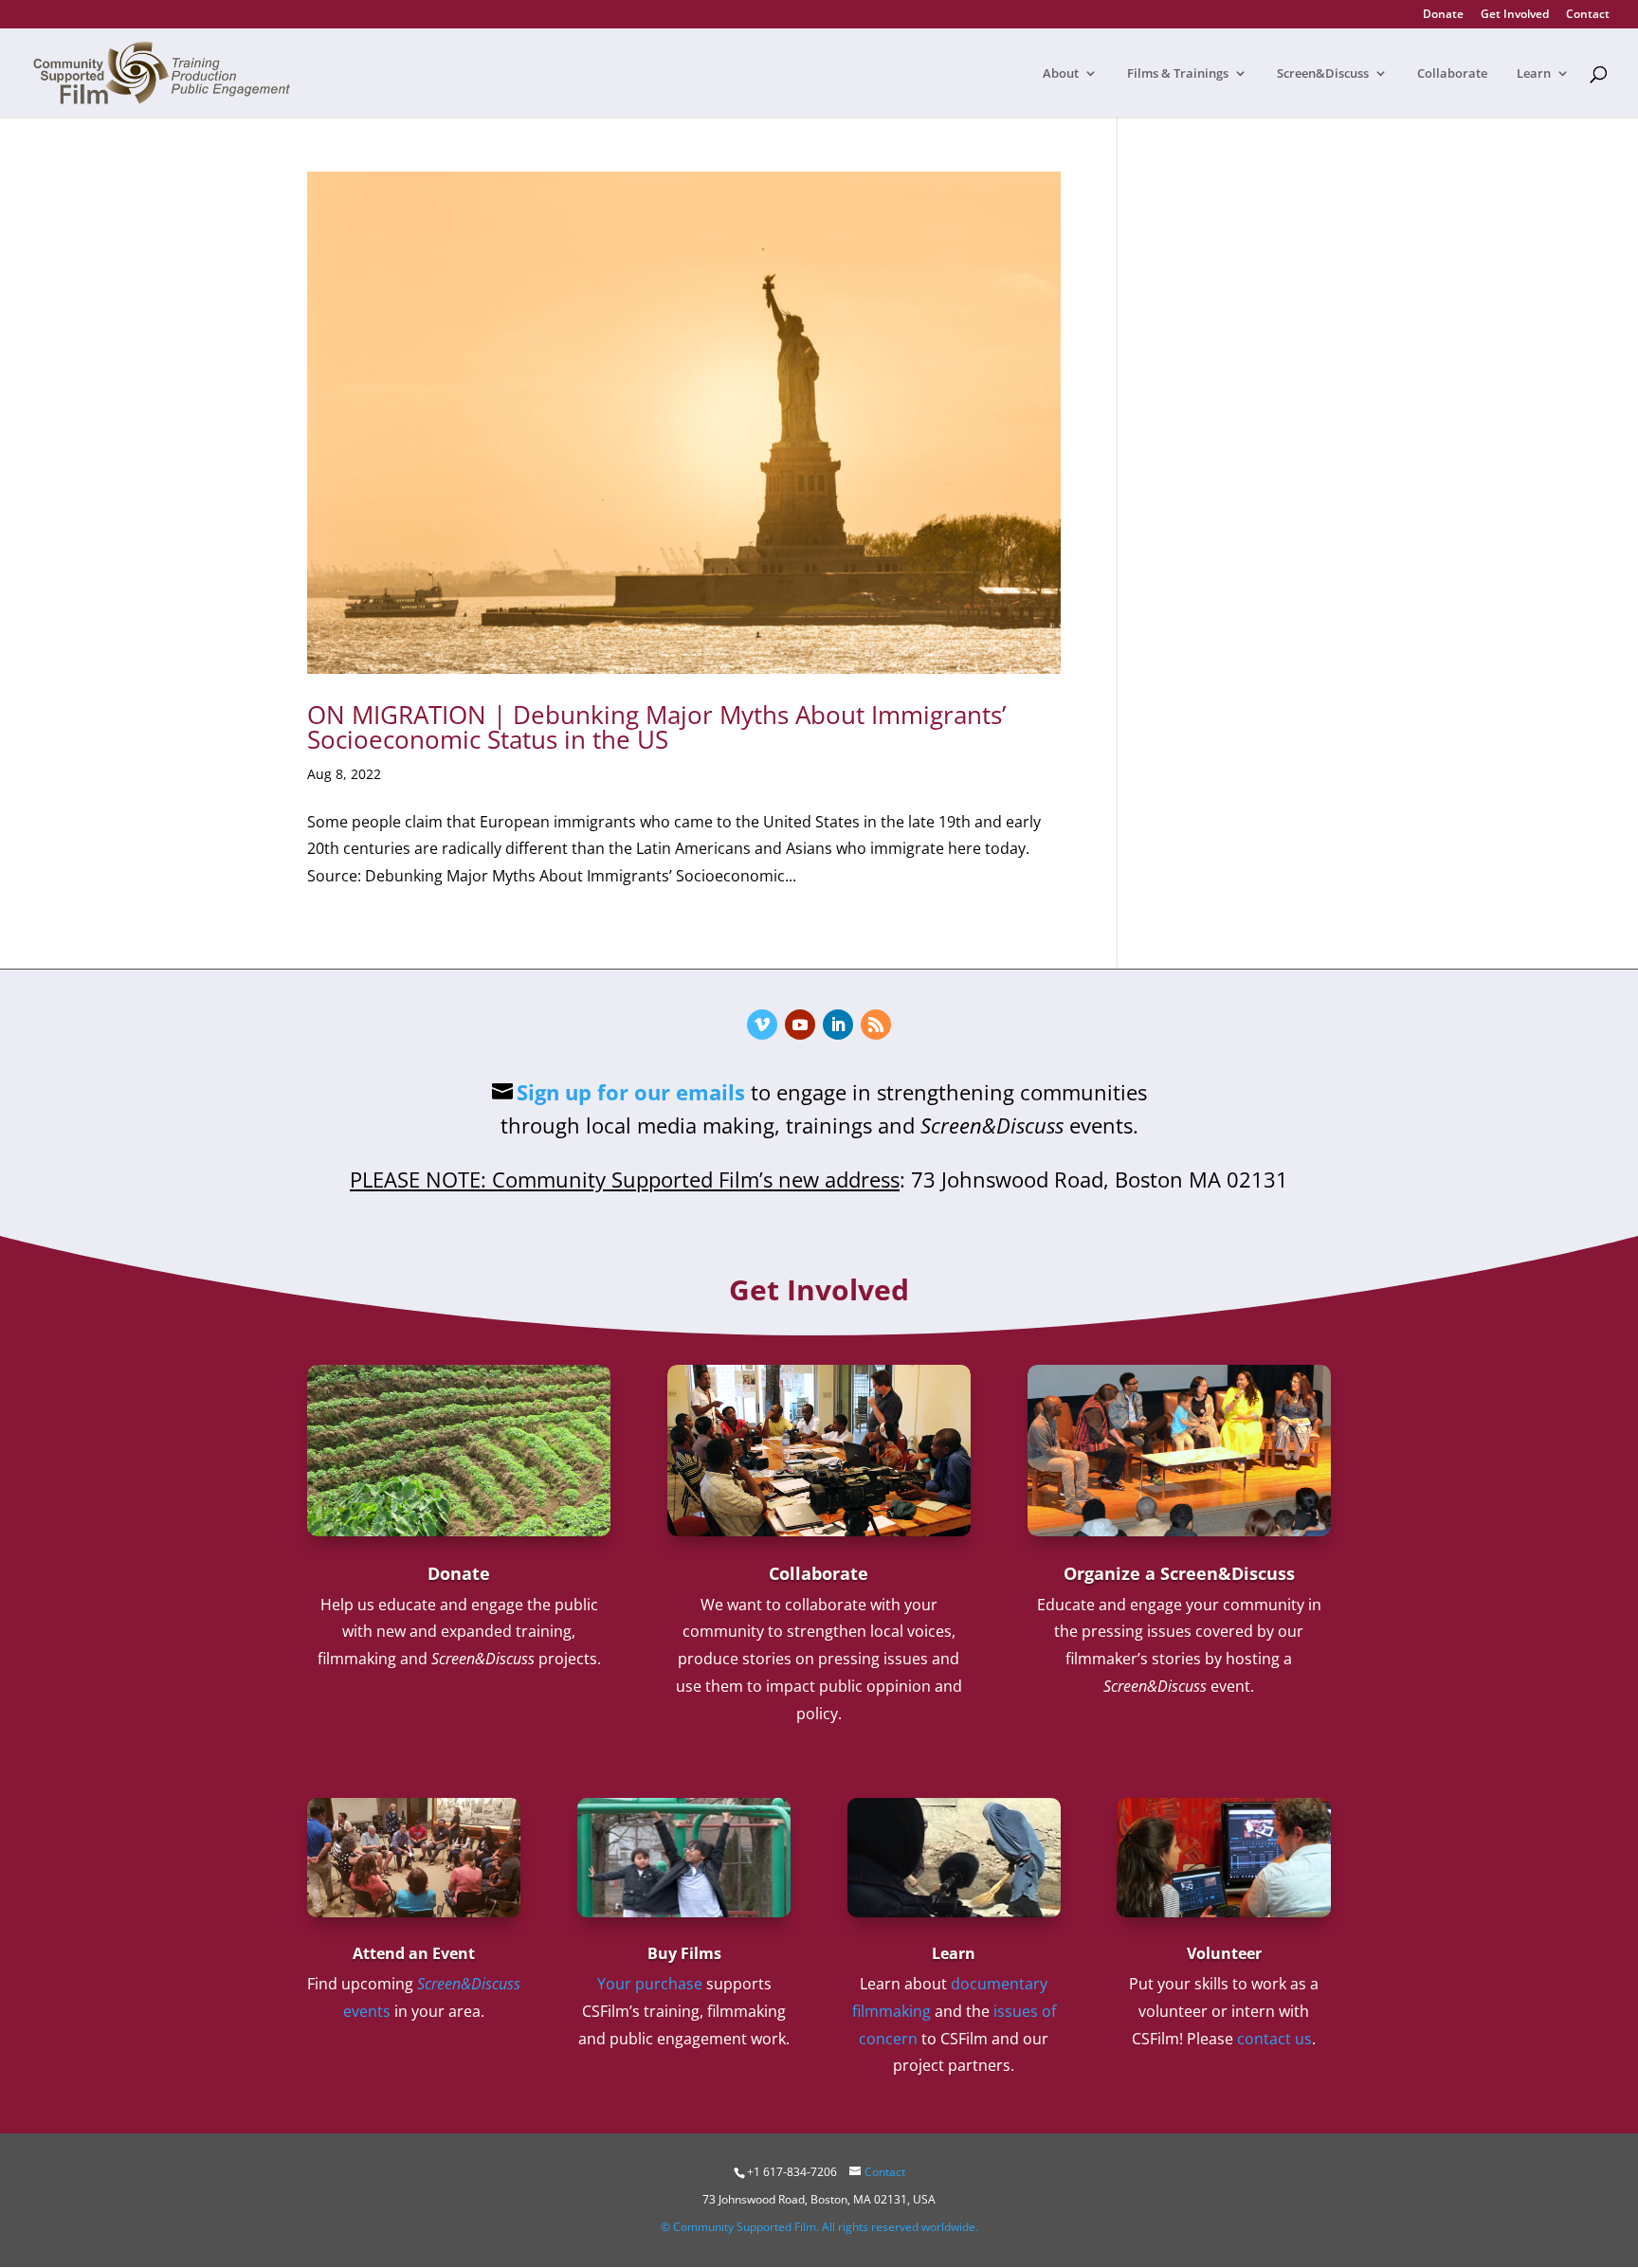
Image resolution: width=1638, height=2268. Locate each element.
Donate (1443, 15)
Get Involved (1515, 15)
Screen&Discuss (1323, 74)
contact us (1274, 2039)
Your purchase (650, 1984)
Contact (1588, 15)
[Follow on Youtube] (800, 1025)
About (1061, 74)
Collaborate (1452, 74)
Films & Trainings (1178, 74)
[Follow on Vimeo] (762, 1025)
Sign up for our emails (631, 1092)
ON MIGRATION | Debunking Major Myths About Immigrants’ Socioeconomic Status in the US (656, 727)
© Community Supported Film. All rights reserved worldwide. (819, 2227)
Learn (1534, 74)
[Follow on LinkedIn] (838, 1025)
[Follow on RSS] (876, 1025)
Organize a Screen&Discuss (1179, 1573)
